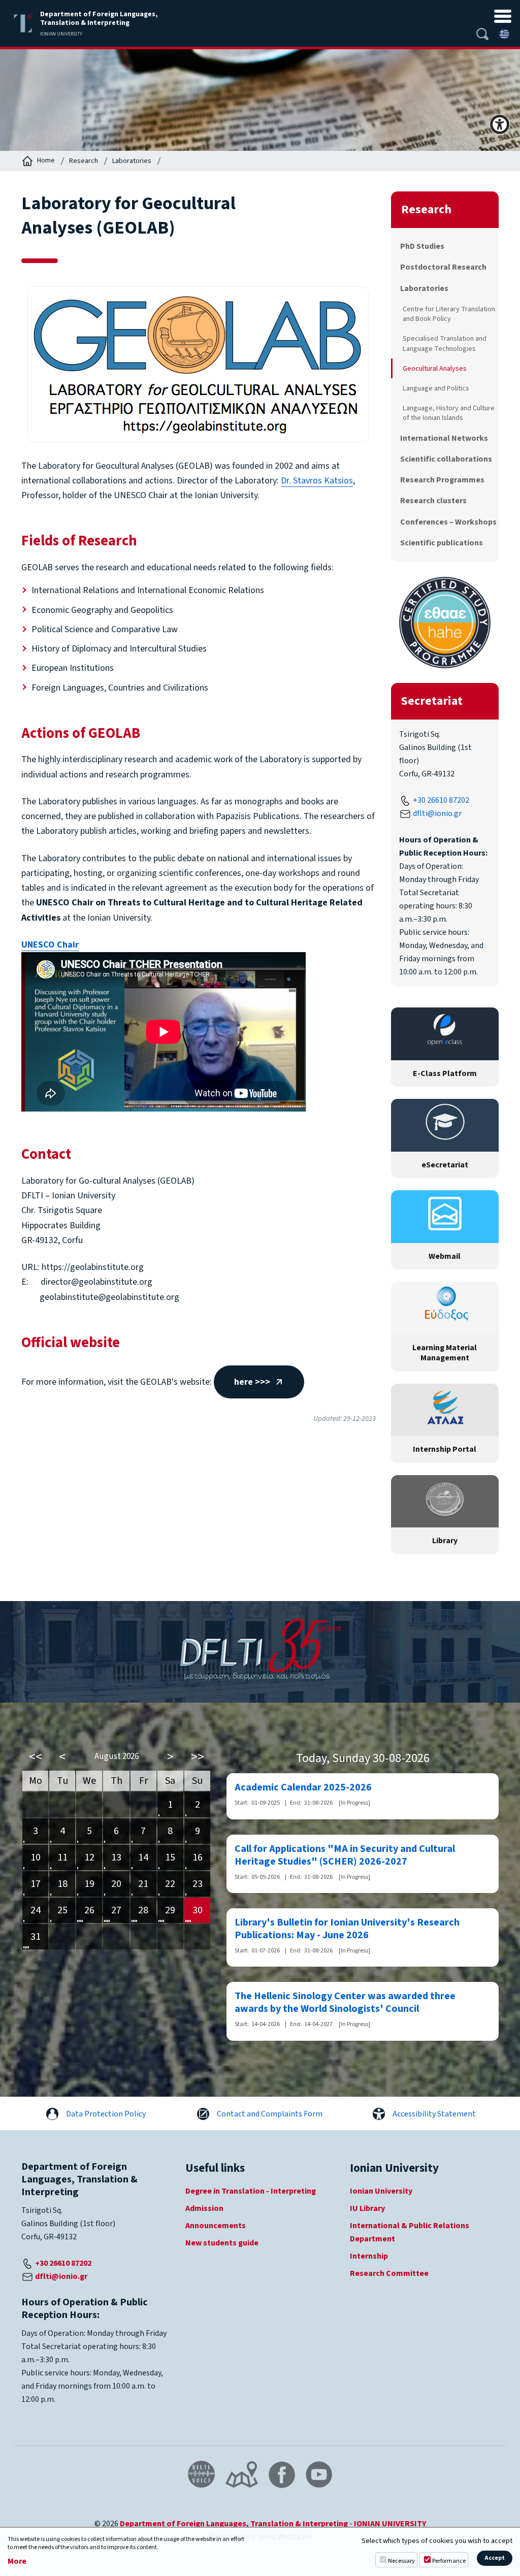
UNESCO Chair (50, 945)
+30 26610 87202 (441, 800)
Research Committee (389, 2273)
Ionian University (381, 2191)
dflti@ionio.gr (437, 813)
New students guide (222, 2243)
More (17, 2562)
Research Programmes (442, 480)
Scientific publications (442, 543)
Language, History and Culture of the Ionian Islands (449, 413)
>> (198, 1757)
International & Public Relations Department (410, 2232)
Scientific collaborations (446, 459)
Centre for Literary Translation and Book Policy (449, 314)
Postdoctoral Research (443, 267)
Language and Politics (436, 388)
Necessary (401, 2561)
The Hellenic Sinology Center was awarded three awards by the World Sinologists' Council (345, 2003)
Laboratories (132, 161)
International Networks (444, 438)
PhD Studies (422, 246)
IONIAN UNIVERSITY (390, 2524)
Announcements (216, 2226)
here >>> (252, 1382)
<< (36, 1757)
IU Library (367, 2208)
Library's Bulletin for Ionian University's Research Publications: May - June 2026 (347, 1929)
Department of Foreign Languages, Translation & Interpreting (234, 2524)
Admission (204, 2208)
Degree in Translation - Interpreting (251, 2191)
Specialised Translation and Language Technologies (445, 343)
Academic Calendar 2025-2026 (303, 1788)
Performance (449, 2561)
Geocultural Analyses (435, 368)
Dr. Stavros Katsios (317, 481)
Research (84, 161)
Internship (369, 2256)
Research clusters (433, 501)
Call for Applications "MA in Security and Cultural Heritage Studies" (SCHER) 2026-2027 (345, 1855)
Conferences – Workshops (448, 522)
